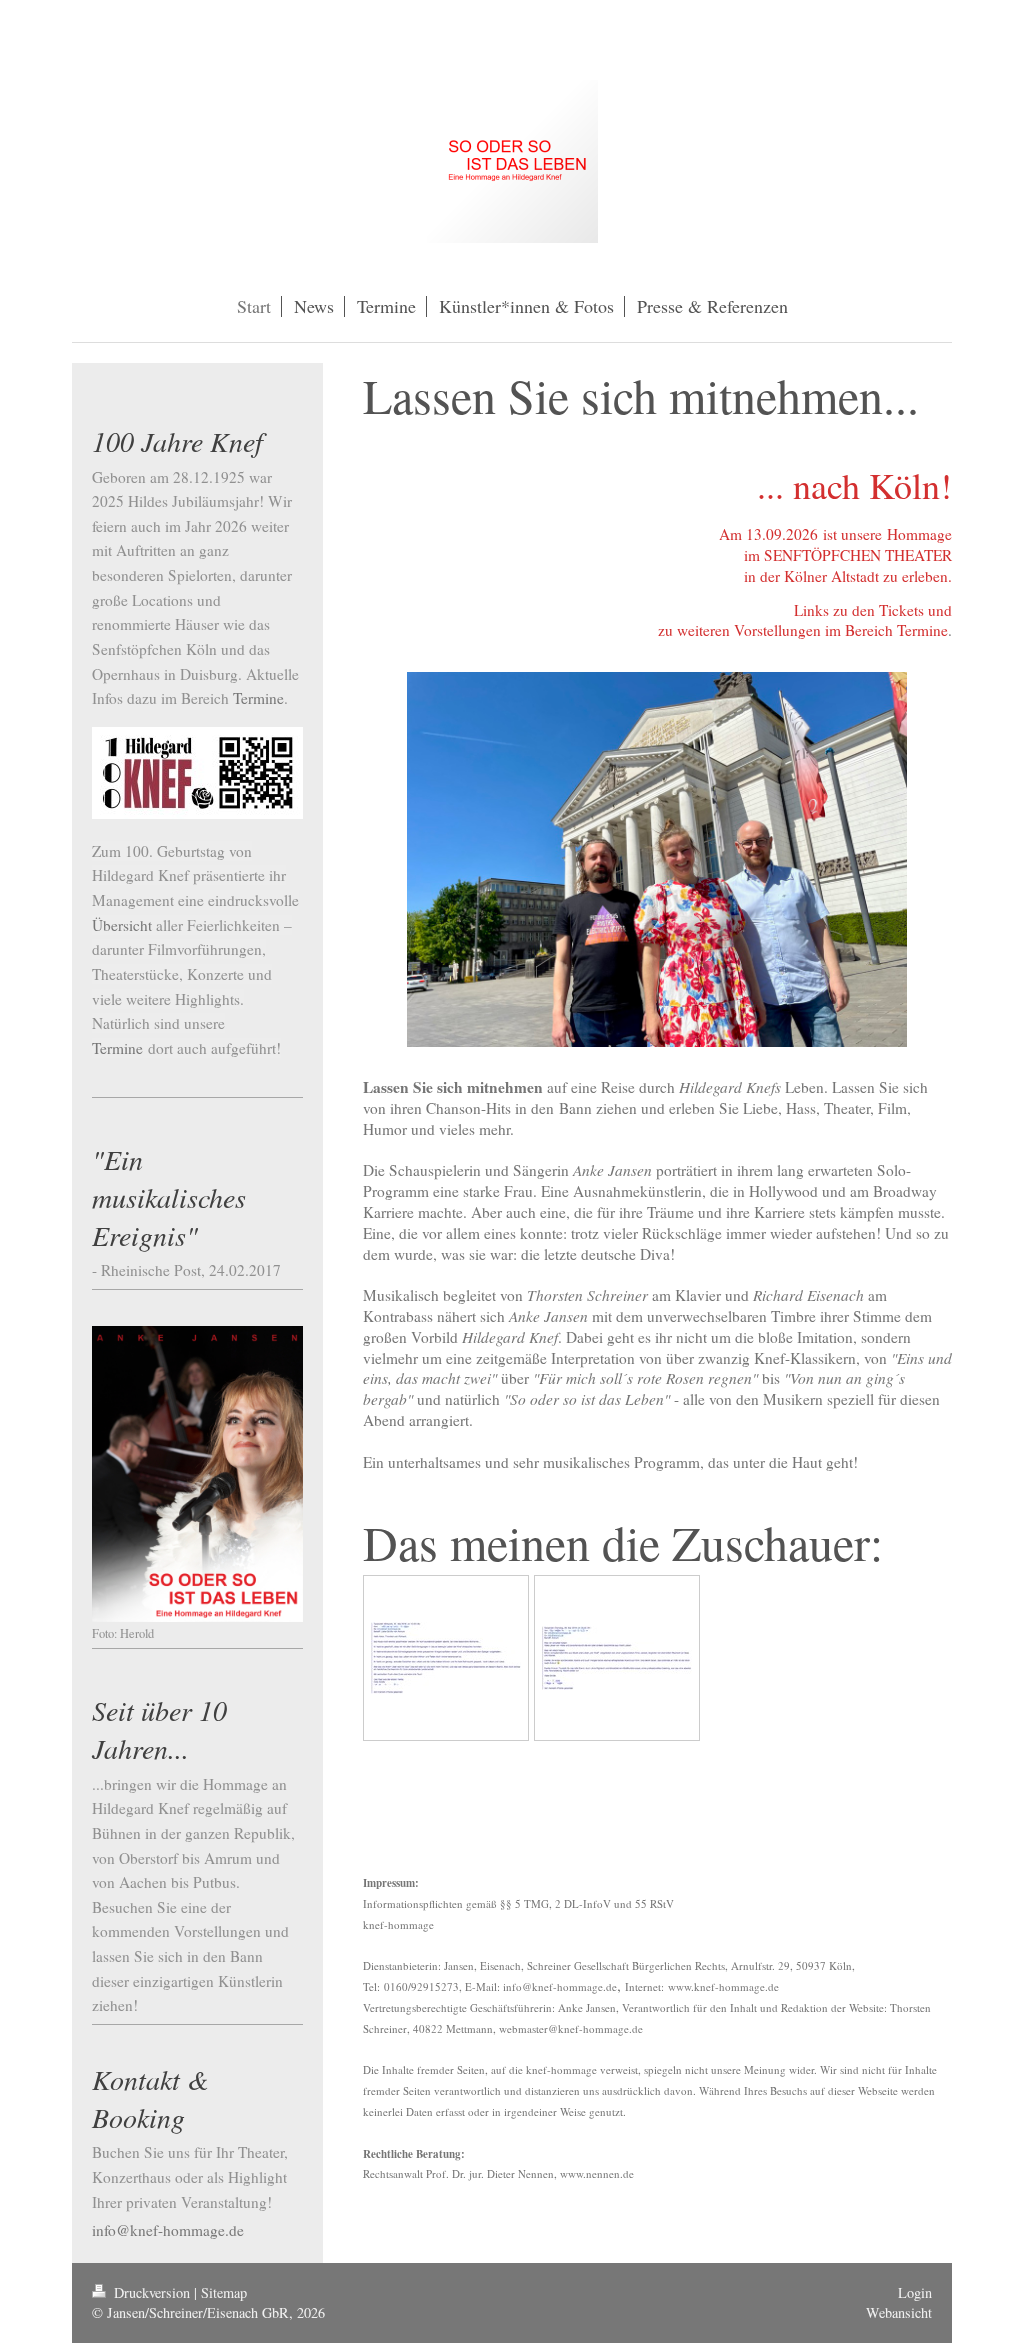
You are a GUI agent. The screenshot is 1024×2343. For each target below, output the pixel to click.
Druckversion (152, 2292)
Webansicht (899, 2312)
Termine (258, 698)
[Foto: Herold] (197, 1473)
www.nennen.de (597, 2173)
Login (915, 2292)
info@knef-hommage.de (560, 1986)
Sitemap (224, 2292)
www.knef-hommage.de (723, 1986)
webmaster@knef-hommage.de (571, 2028)
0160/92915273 (421, 1986)
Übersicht (122, 925)
